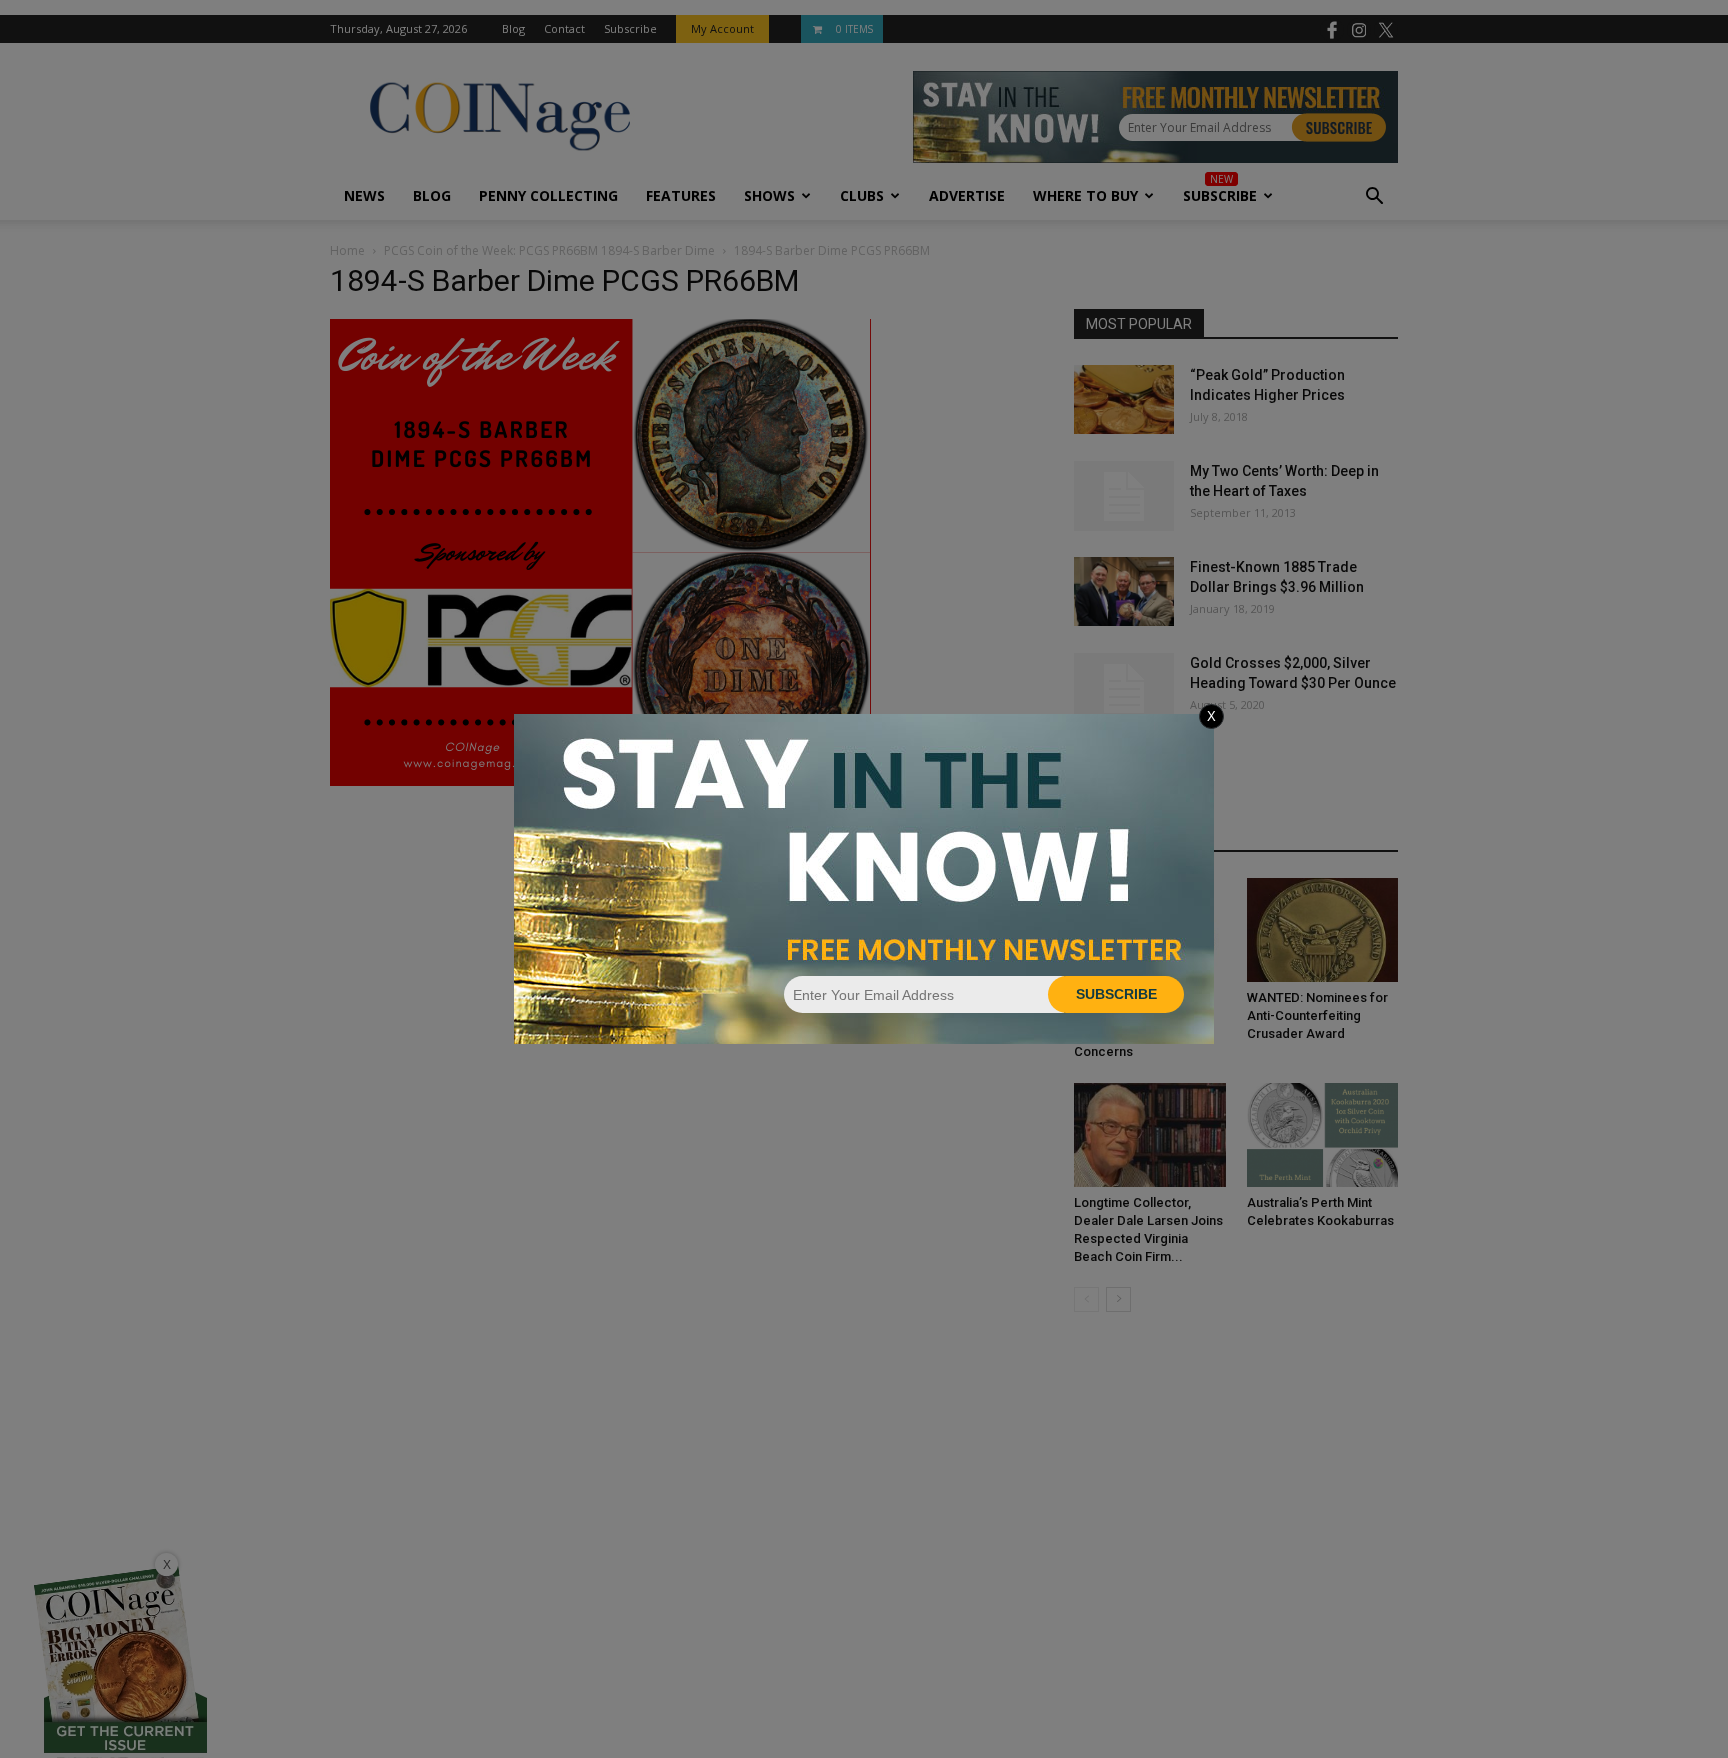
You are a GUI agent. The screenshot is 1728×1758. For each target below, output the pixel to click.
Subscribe (1116, 994)
